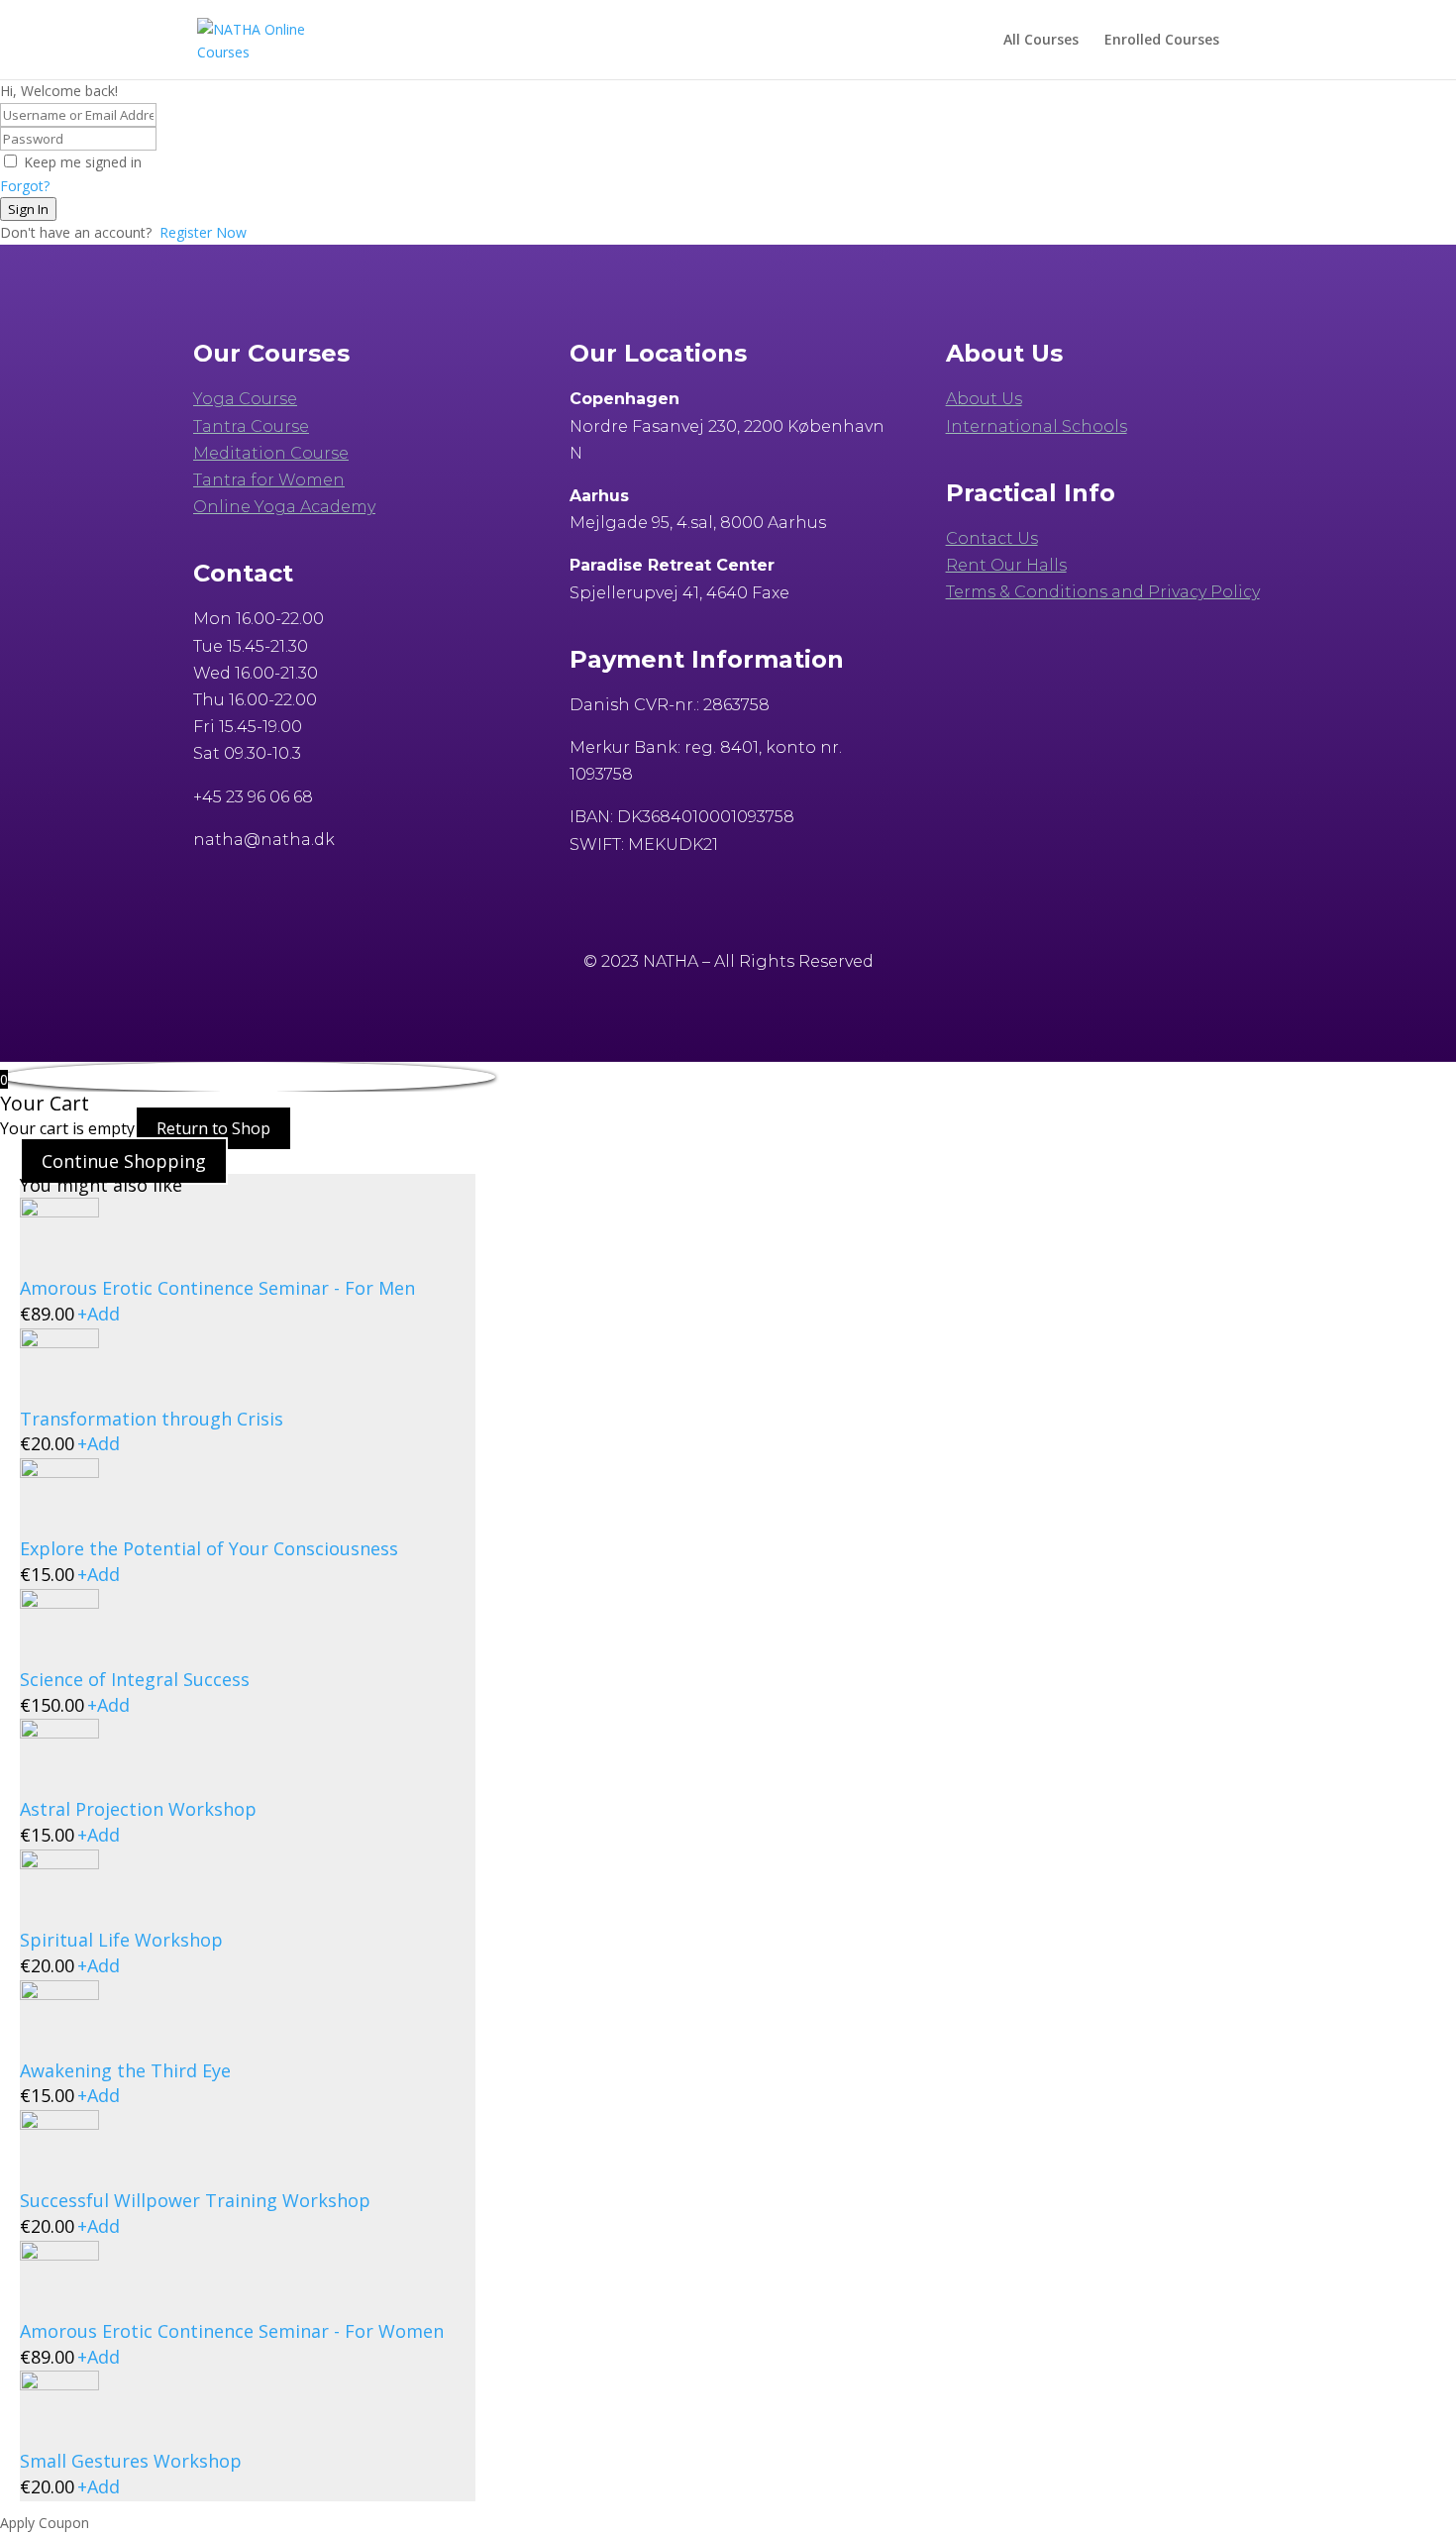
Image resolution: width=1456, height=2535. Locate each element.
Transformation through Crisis (152, 1419)
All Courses (1041, 41)
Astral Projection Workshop (138, 1809)
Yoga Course (245, 399)
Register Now (203, 232)
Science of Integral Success (135, 1679)
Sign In (28, 209)
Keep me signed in (83, 162)
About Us (984, 399)
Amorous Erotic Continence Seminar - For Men (217, 1288)
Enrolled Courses (1162, 41)
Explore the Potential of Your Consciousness (209, 1548)
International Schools (1037, 426)
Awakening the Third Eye (125, 2070)
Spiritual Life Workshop (121, 1940)
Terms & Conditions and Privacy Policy (1103, 592)
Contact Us (992, 538)
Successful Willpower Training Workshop (195, 2200)
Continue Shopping (124, 1161)
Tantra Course (251, 426)
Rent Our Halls (1006, 565)
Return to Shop (213, 1128)
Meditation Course (271, 453)
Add (99, 1314)
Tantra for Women (269, 480)
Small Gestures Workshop (131, 2461)
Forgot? (25, 186)
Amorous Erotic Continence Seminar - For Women (232, 2331)
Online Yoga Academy (284, 507)
